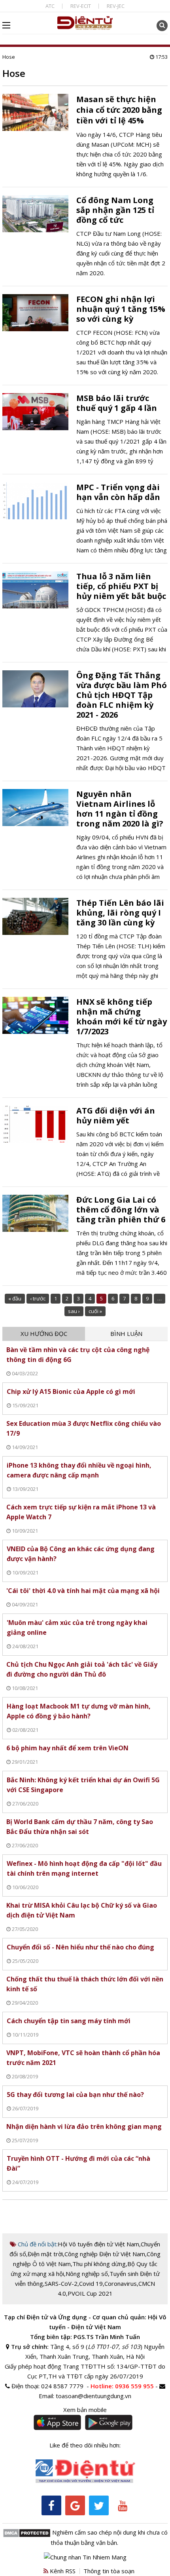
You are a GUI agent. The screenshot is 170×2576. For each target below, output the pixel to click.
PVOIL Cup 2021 (90, 2293)
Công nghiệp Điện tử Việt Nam (105, 2254)
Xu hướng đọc (44, 1334)
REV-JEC (116, 6)
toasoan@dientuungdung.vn (93, 2396)
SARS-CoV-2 (61, 2283)
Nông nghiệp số (87, 2274)
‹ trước (38, 1298)
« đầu (15, 1298)
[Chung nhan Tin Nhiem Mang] (85, 2556)
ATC (50, 6)
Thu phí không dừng (99, 2264)
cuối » (95, 1311)
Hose (9, 57)
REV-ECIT (81, 6)
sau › (74, 1311)
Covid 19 (91, 2283)
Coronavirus (121, 2283)
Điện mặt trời (45, 2254)
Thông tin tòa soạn (109, 2571)
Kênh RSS (62, 2571)
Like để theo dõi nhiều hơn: (85, 2445)
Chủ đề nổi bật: (37, 2244)
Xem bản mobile (85, 2410)
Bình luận (126, 1334)
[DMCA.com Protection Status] (27, 2532)
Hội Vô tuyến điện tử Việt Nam (98, 2244)
